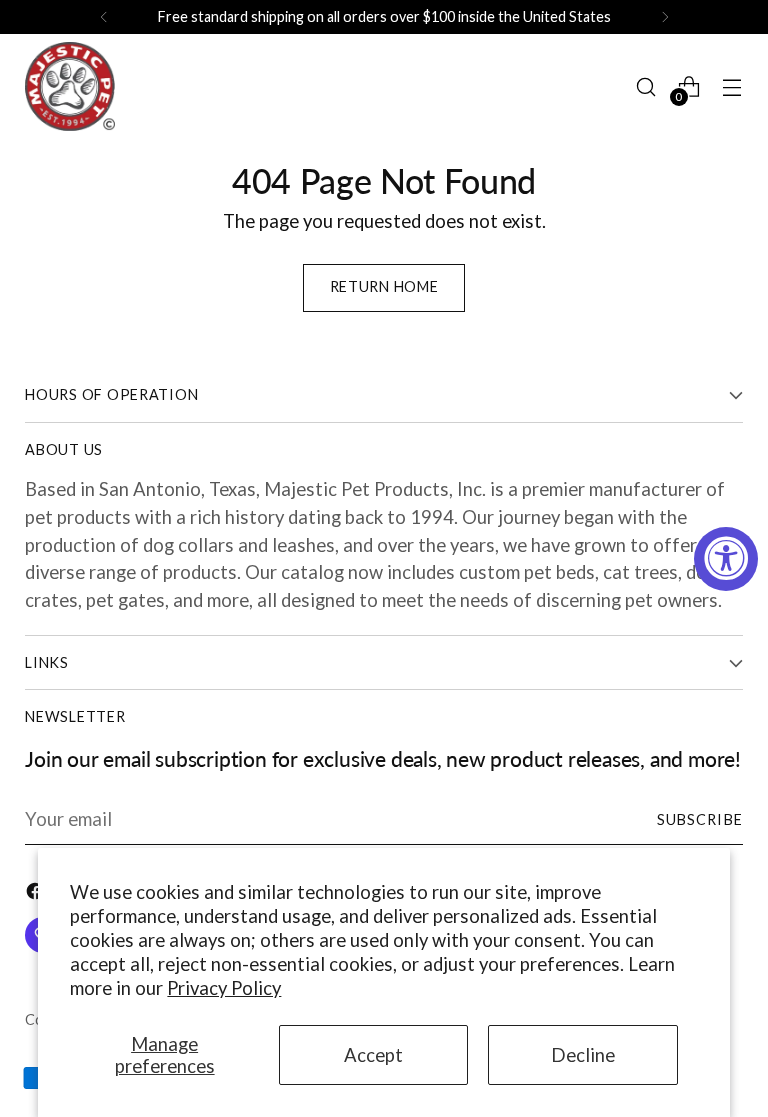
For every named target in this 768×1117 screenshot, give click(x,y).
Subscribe (700, 819)
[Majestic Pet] (70, 86)
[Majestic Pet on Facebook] (37, 895)
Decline (583, 1055)
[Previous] (104, 17)
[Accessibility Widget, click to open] (726, 559)
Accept (373, 1055)
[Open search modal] (646, 86)
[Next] (665, 17)
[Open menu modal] (732, 86)
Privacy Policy (224, 988)
